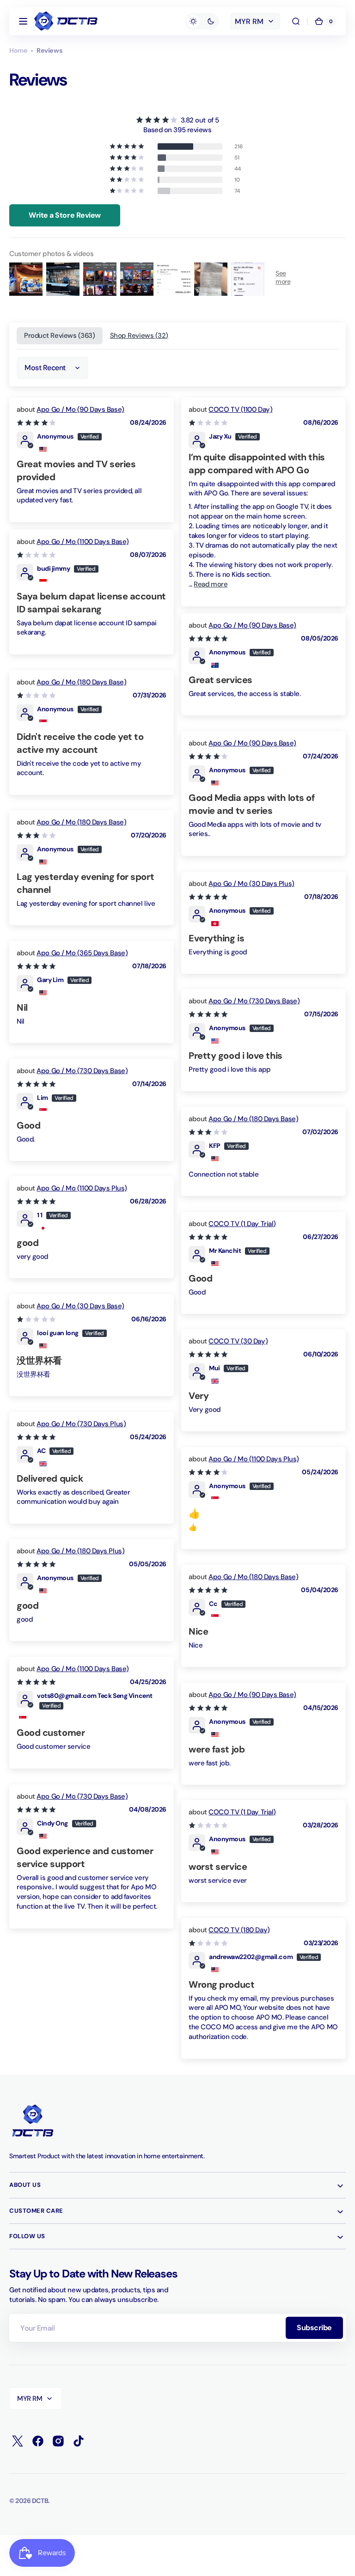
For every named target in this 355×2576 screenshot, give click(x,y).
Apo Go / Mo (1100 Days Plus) (82, 1188)
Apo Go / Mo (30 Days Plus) (251, 884)
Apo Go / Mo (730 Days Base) (254, 1001)
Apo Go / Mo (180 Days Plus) (80, 1551)
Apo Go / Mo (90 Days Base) (80, 409)
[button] (23, 21)
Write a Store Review (65, 215)
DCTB (40, 2501)
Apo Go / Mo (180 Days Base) (81, 682)
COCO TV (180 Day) (239, 1930)
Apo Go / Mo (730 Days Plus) (81, 1424)
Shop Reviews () (139, 336)
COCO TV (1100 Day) (240, 409)
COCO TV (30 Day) (238, 1341)
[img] (177, 120)
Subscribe (314, 2328)
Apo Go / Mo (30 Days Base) (80, 1306)
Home (18, 50)
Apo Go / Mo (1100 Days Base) (83, 542)
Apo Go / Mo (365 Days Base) (82, 953)
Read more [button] (211, 584)
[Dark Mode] (202, 21)
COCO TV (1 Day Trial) (242, 1224)
